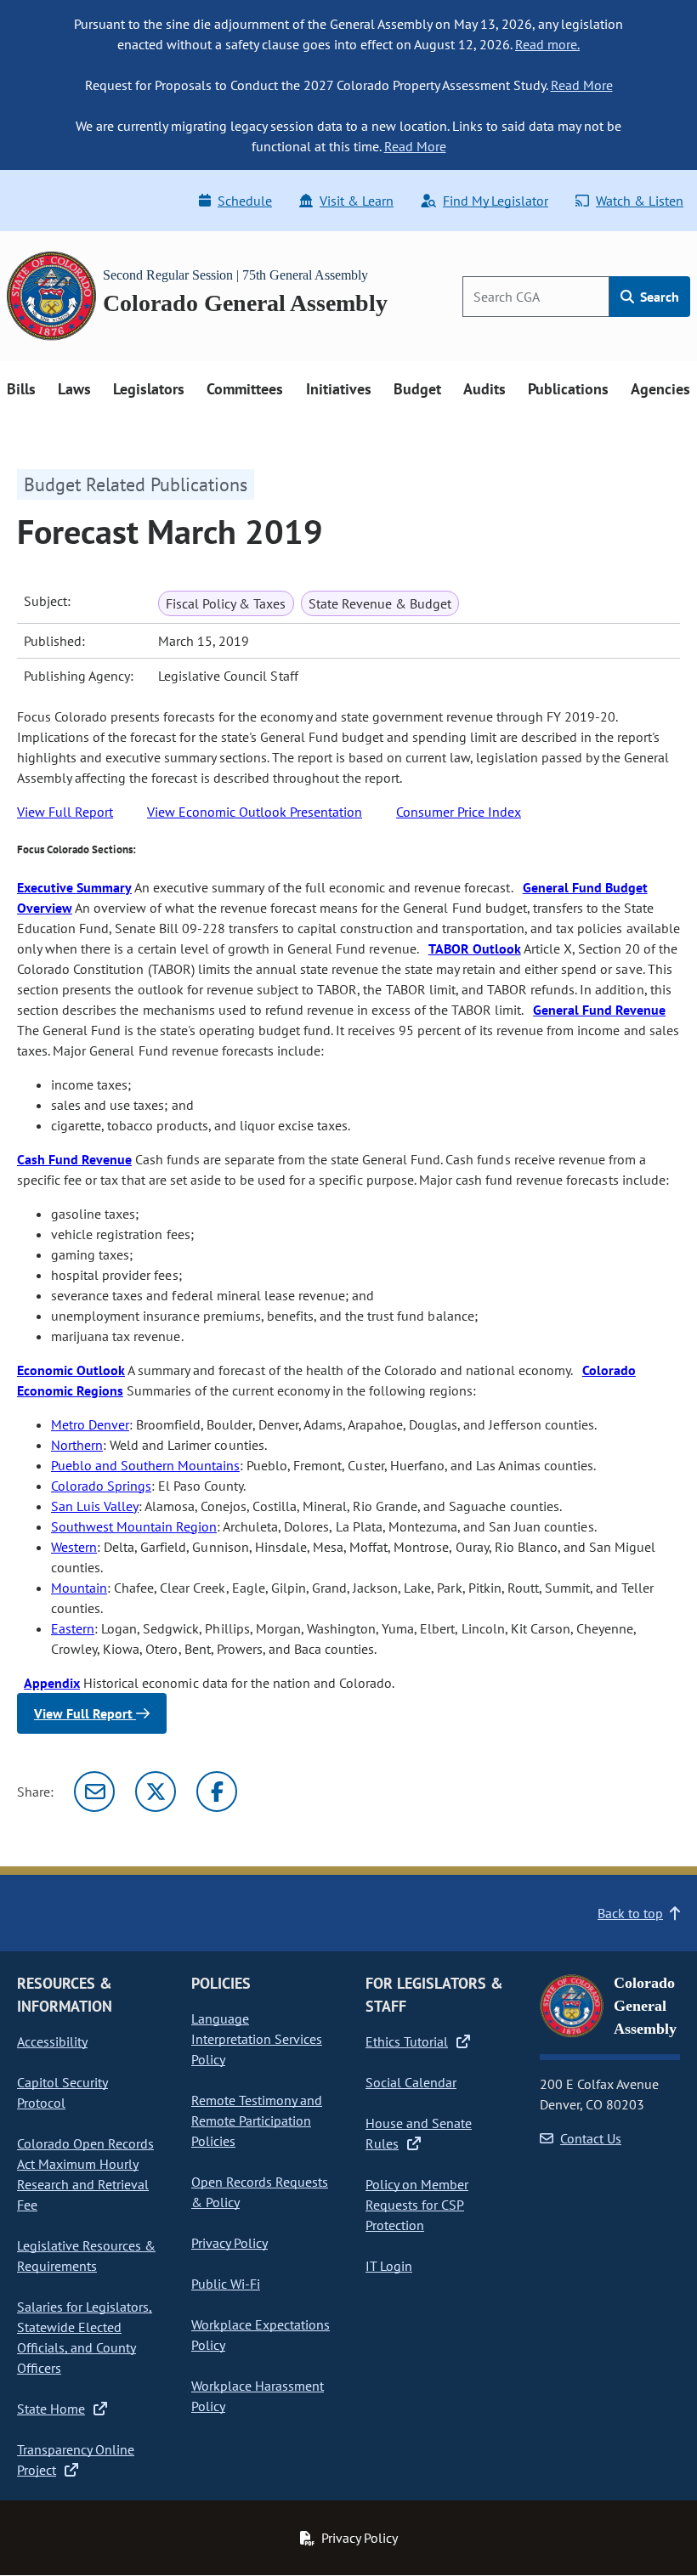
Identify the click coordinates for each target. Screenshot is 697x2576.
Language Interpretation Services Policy (257, 2039)
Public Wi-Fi (226, 2284)
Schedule (245, 201)
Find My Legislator (496, 201)
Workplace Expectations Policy (261, 2335)
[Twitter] (156, 1792)
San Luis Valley (95, 1506)
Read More (582, 85)
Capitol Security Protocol (62, 2092)
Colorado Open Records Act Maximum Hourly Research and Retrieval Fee (85, 2174)
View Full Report (65, 812)
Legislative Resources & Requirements (86, 2256)
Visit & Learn (357, 201)
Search (658, 297)
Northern (77, 1445)
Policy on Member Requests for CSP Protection (417, 2205)
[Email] (94, 1792)
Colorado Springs (101, 1486)
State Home (51, 2409)
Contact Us (591, 2138)
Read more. (547, 44)
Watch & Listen (640, 201)
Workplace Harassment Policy (258, 2396)
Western (74, 1547)
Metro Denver (90, 1424)
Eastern (73, 1628)
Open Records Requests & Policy (260, 2192)
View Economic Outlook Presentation (255, 812)
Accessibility (52, 2041)
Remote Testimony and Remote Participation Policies (257, 2120)
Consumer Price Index (459, 812)
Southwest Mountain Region (134, 1526)
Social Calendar (411, 2082)
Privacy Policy (229, 2243)
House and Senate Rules (419, 2133)
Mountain (79, 1588)
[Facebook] (217, 1792)
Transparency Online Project (76, 2460)
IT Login (389, 2266)
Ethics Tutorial (407, 2041)
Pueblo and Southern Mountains (145, 1465)
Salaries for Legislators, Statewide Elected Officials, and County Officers (85, 2337)
